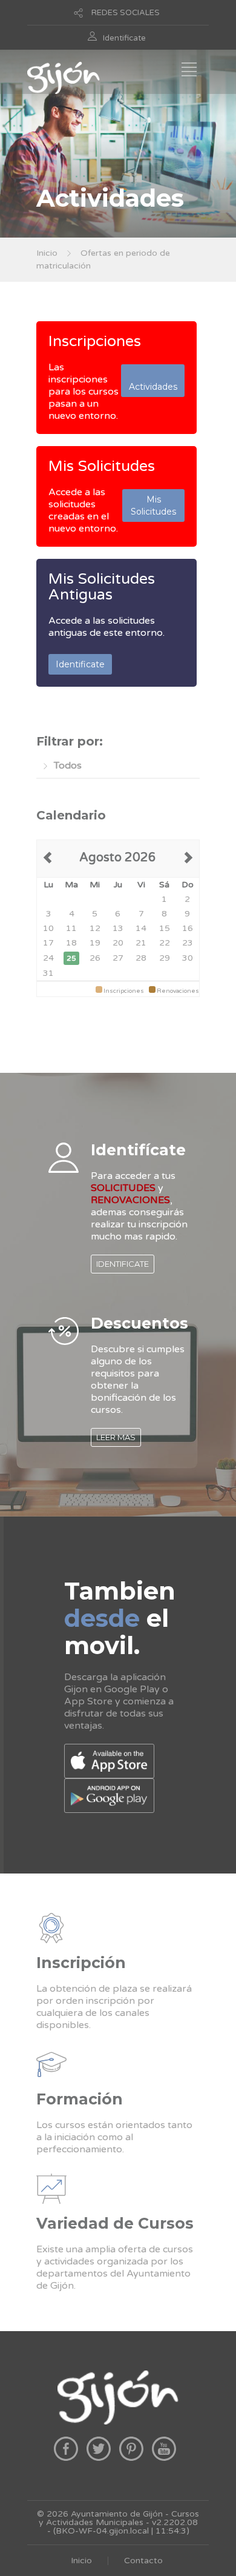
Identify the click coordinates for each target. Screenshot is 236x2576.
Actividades (153, 381)
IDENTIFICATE (123, 1264)
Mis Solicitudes (102, 466)
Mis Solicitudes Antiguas (102, 587)
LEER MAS (116, 1437)
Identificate (124, 38)
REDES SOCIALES (126, 13)
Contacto (143, 2561)
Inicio (47, 253)
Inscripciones (95, 341)
